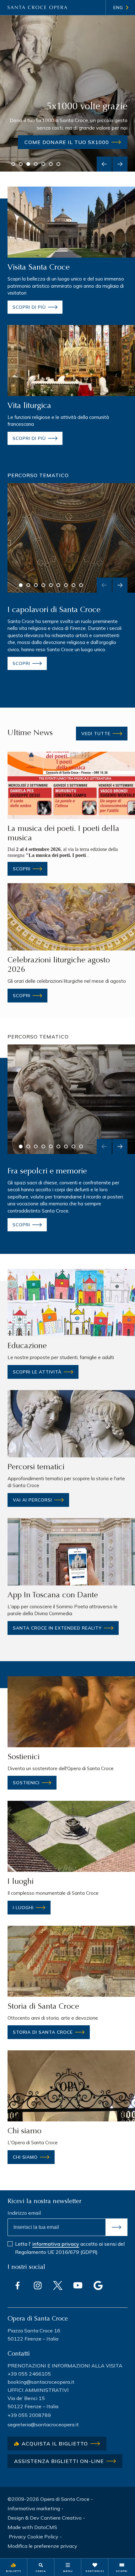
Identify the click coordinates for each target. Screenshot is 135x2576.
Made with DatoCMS (32, 2527)
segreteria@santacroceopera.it (43, 2424)
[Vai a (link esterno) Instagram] (38, 2285)
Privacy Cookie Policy (34, 2537)
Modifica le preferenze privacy (42, 2546)
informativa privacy (56, 2244)
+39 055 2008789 (29, 2415)
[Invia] (116, 2227)
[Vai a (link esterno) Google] (98, 2285)
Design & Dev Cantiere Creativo (45, 2518)
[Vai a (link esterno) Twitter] (58, 2285)
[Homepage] (37, 8)
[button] (13, 164)
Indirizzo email (24, 2213)
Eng (118, 8)
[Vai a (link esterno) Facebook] (18, 2285)
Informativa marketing (34, 2508)
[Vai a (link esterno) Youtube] (78, 2285)
